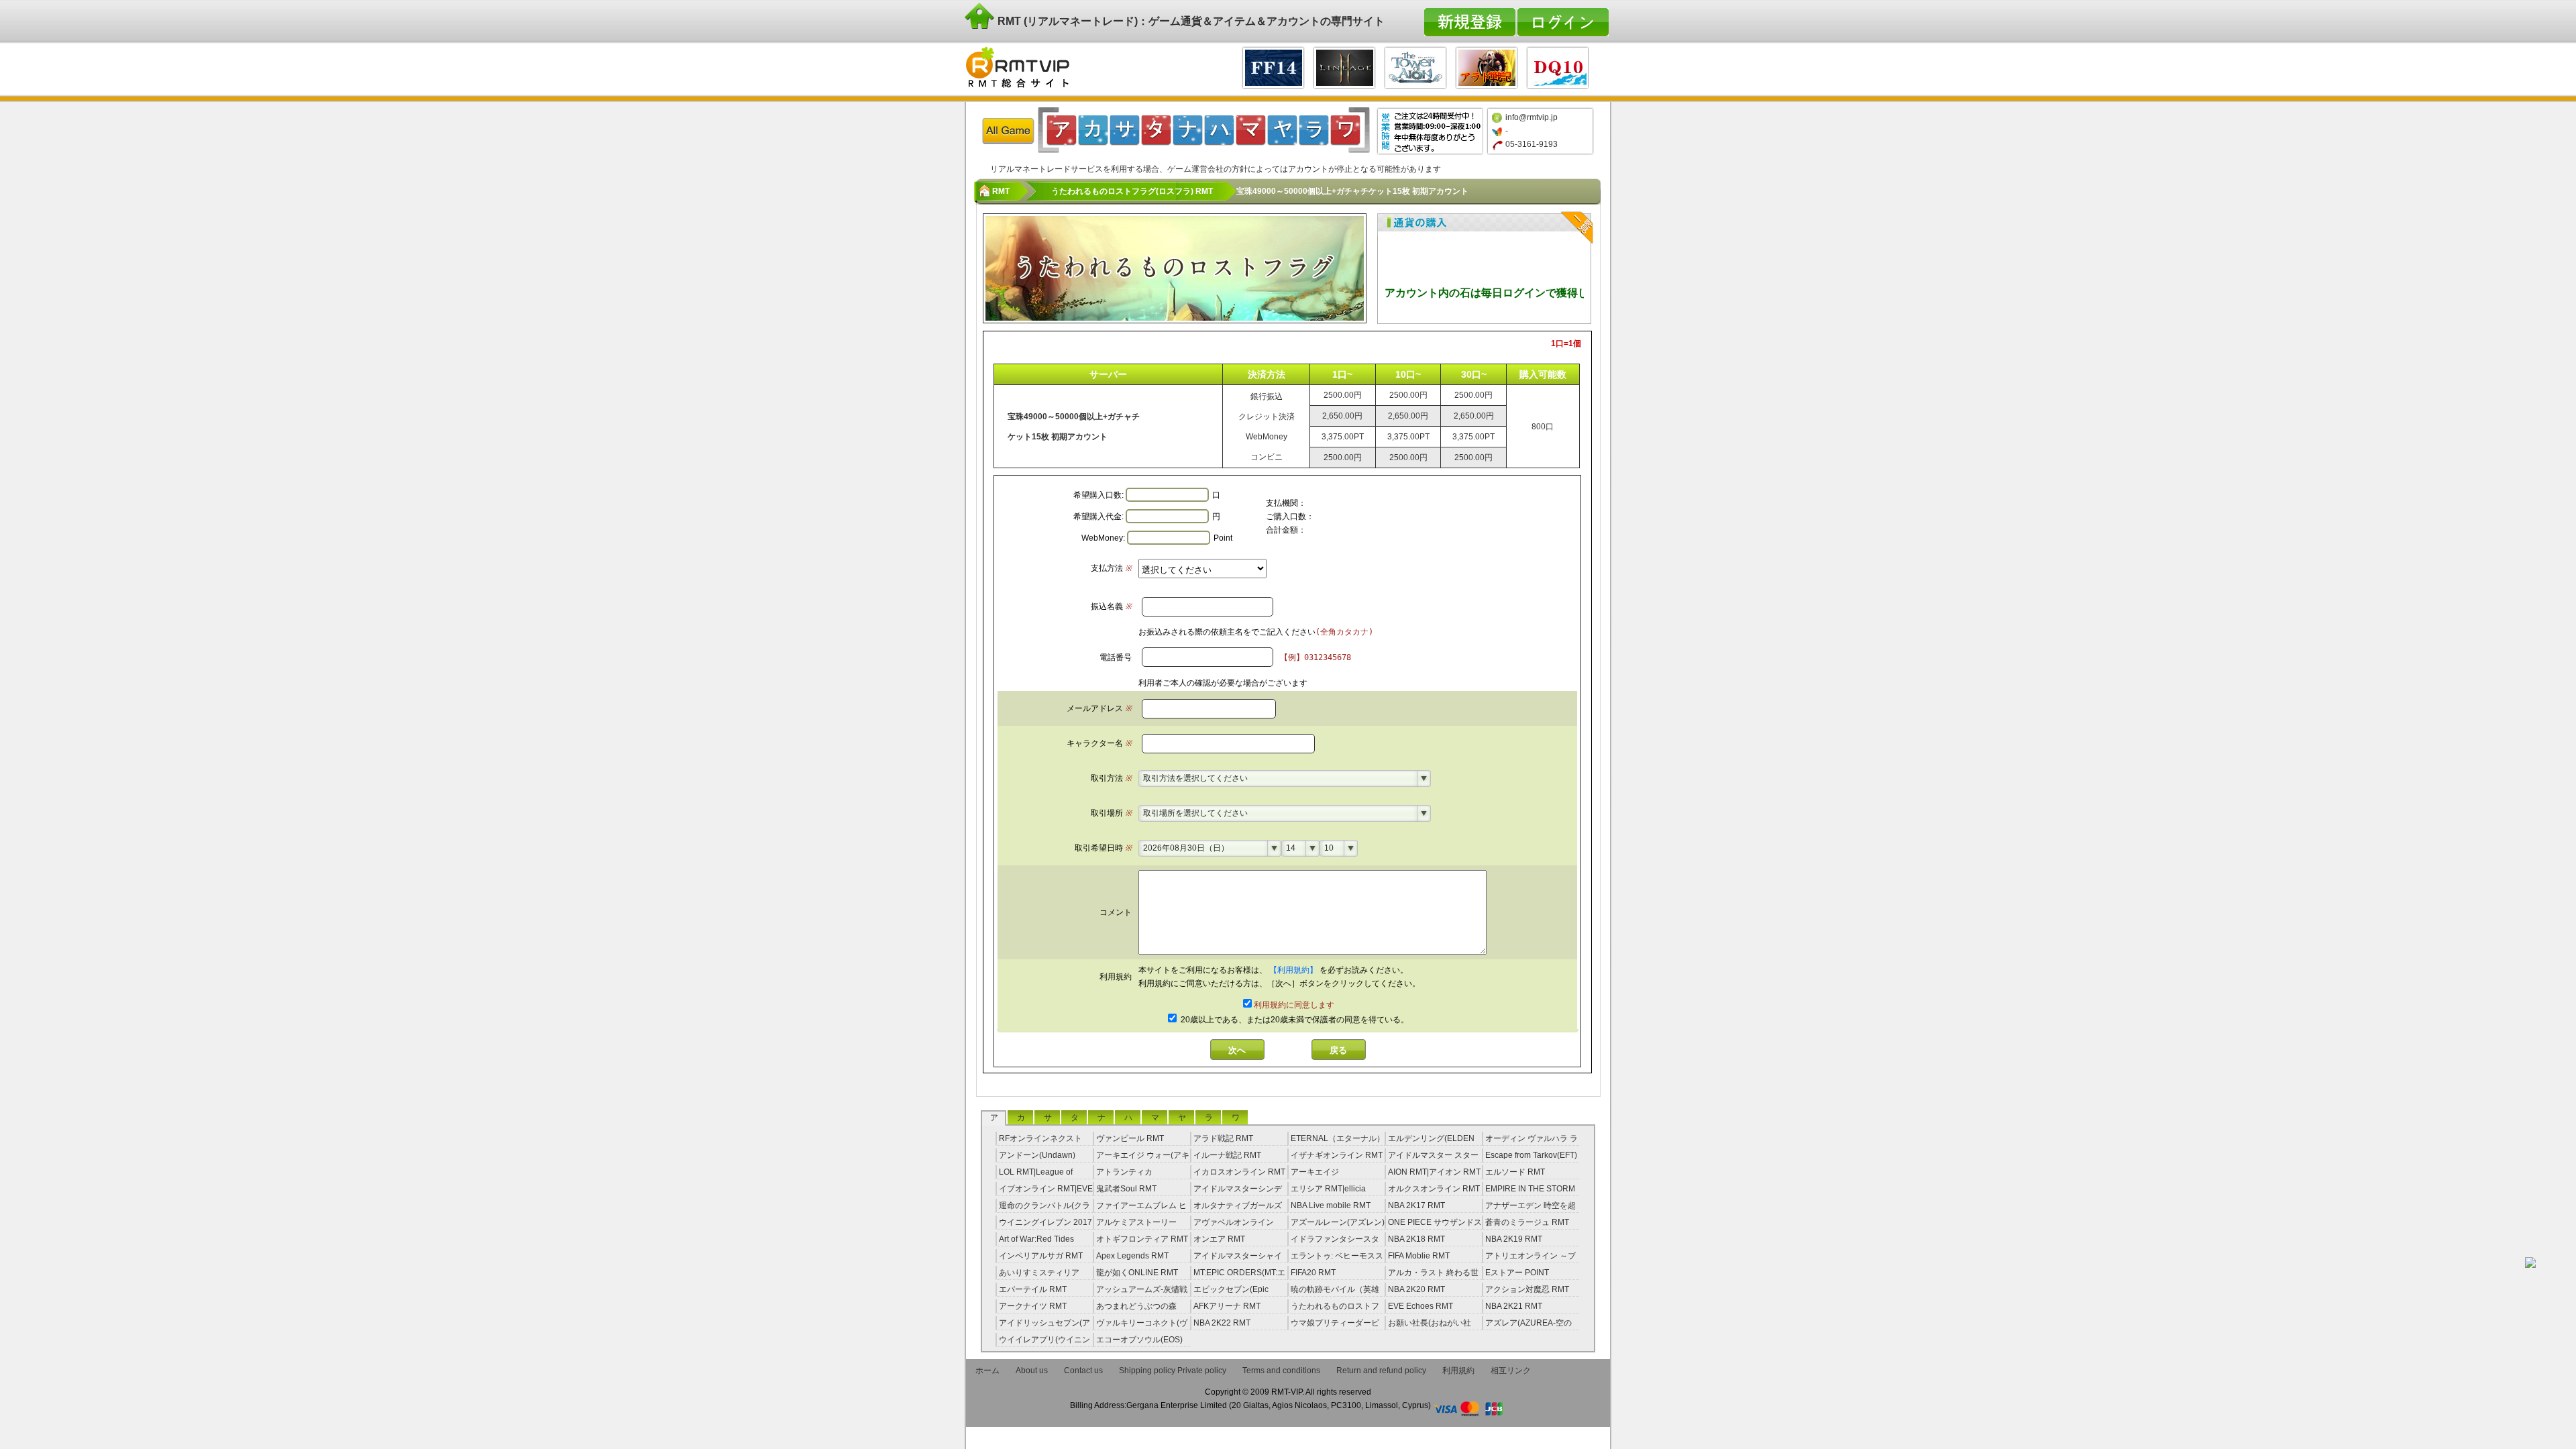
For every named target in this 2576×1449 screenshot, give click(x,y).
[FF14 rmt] (1273, 66)
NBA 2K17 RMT (1416, 1205)
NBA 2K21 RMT (1514, 1306)
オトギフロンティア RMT (1142, 1239)
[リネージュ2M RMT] (1344, 66)
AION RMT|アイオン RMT (1434, 1172)
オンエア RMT (1219, 1239)
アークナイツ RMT (1033, 1306)
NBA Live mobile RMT (1331, 1205)
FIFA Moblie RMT (1419, 1256)
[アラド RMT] (1487, 66)
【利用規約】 (1294, 970)
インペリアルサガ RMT (1041, 1256)
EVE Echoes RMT (1420, 1306)
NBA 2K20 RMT (1416, 1289)
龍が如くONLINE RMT (1137, 1273)
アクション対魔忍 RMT (1527, 1289)
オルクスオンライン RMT (1434, 1189)
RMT (1001, 191)
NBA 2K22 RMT (1222, 1323)
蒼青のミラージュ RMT (1527, 1222)
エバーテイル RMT (1033, 1289)
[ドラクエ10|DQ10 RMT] (1558, 66)
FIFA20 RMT (1313, 1273)
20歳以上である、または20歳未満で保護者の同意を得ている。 (1294, 1020)
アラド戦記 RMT (1223, 1138)
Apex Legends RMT (1132, 1256)
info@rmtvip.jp (1532, 117)
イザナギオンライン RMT (1337, 1155)
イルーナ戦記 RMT (1227, 1155)
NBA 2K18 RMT (1416, 1239)
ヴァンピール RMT (1130, 1138)
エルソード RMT (1515, 1172)
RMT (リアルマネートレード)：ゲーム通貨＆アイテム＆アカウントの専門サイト (1190, 21)
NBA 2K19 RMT (1514, 1239)
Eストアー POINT (1517, 1273)
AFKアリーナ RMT (1227, 1306)
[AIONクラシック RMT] (1415, 66)
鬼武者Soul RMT (1126, 1189)
